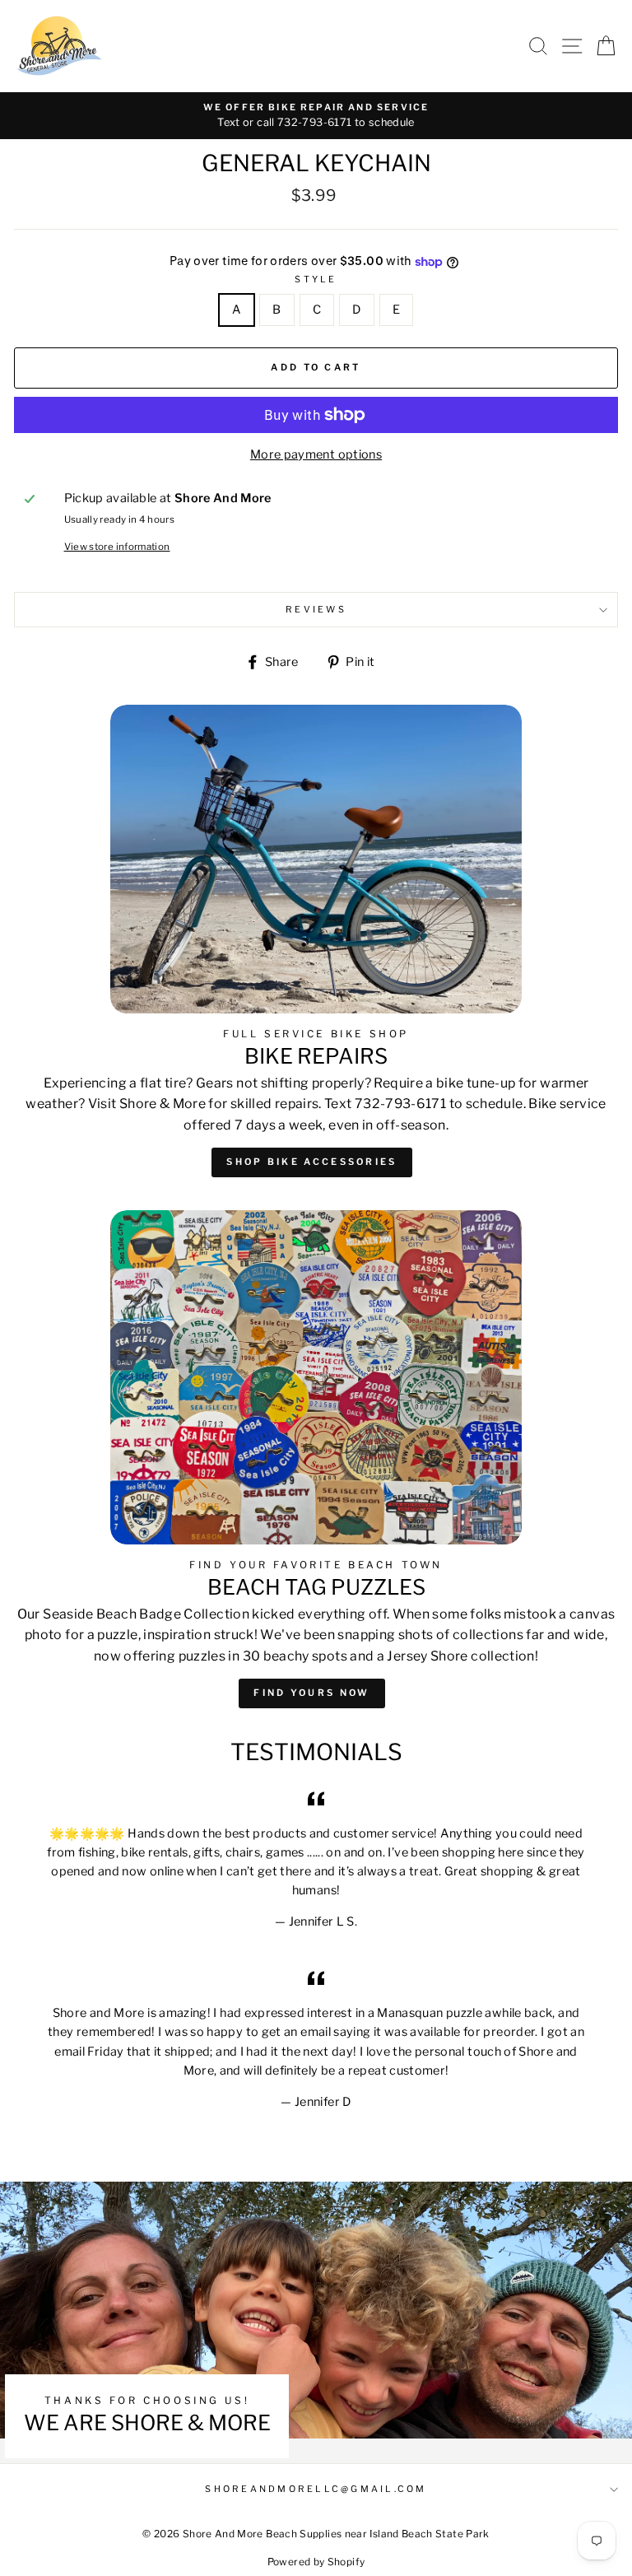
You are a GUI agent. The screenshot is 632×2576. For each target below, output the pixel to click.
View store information (117, 547)
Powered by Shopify (316, 2562)
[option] (316, 116)
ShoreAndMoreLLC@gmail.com (316, 2489)
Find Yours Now (311, 1693)
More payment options (316, 454)
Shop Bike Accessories (311, 1162)
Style (316, 279)
